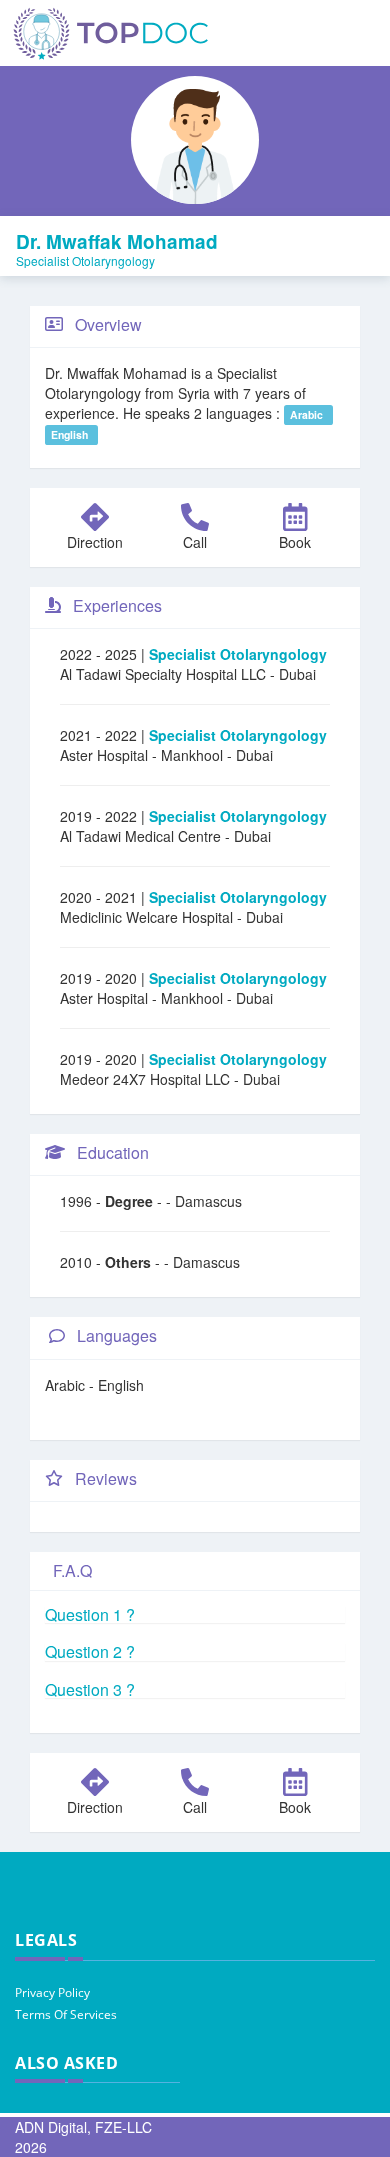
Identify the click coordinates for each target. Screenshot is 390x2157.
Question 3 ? (90, 1689)
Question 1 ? (90, 1614)
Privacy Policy (52, 1992)
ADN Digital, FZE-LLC (83, 2127)
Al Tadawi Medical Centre (142, 836)
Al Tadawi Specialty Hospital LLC (165, 674)
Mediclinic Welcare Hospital (148, 917)
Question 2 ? (90, 1651)
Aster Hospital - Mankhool (143, 755)
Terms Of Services (66, 2014)
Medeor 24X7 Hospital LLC (147, 1079)
